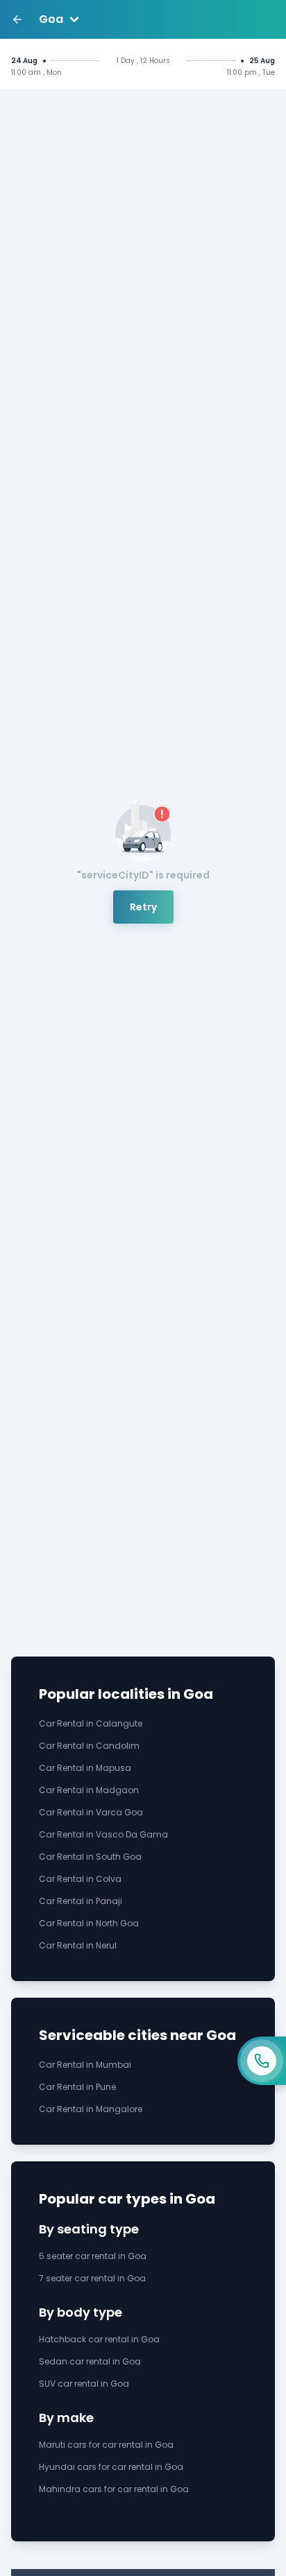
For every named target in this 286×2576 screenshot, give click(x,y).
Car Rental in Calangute (91, 1723)
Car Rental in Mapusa (85, 1768)
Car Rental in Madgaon (89, 1790)
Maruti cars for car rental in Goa (106, 2445)
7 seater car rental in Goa (92, 2278)
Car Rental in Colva (80, 1879)
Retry (143, 907)
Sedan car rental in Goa (90, 2361)
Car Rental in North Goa (89, 1923)
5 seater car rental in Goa (93, 2256)
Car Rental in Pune (77, 2087)
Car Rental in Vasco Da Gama (103, 1834)
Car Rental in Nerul (78, 1945)
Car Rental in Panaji (81, 1901)
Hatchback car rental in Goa (99, 2339)
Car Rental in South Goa (90, 1857)
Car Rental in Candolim (89, 1746)
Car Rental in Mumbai (85, 2065)
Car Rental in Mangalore (91, 2109)
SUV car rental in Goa (84, 2384)
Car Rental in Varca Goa (91, 1812)
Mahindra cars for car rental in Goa (114, 2489)
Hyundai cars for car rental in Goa (111, 2467)
